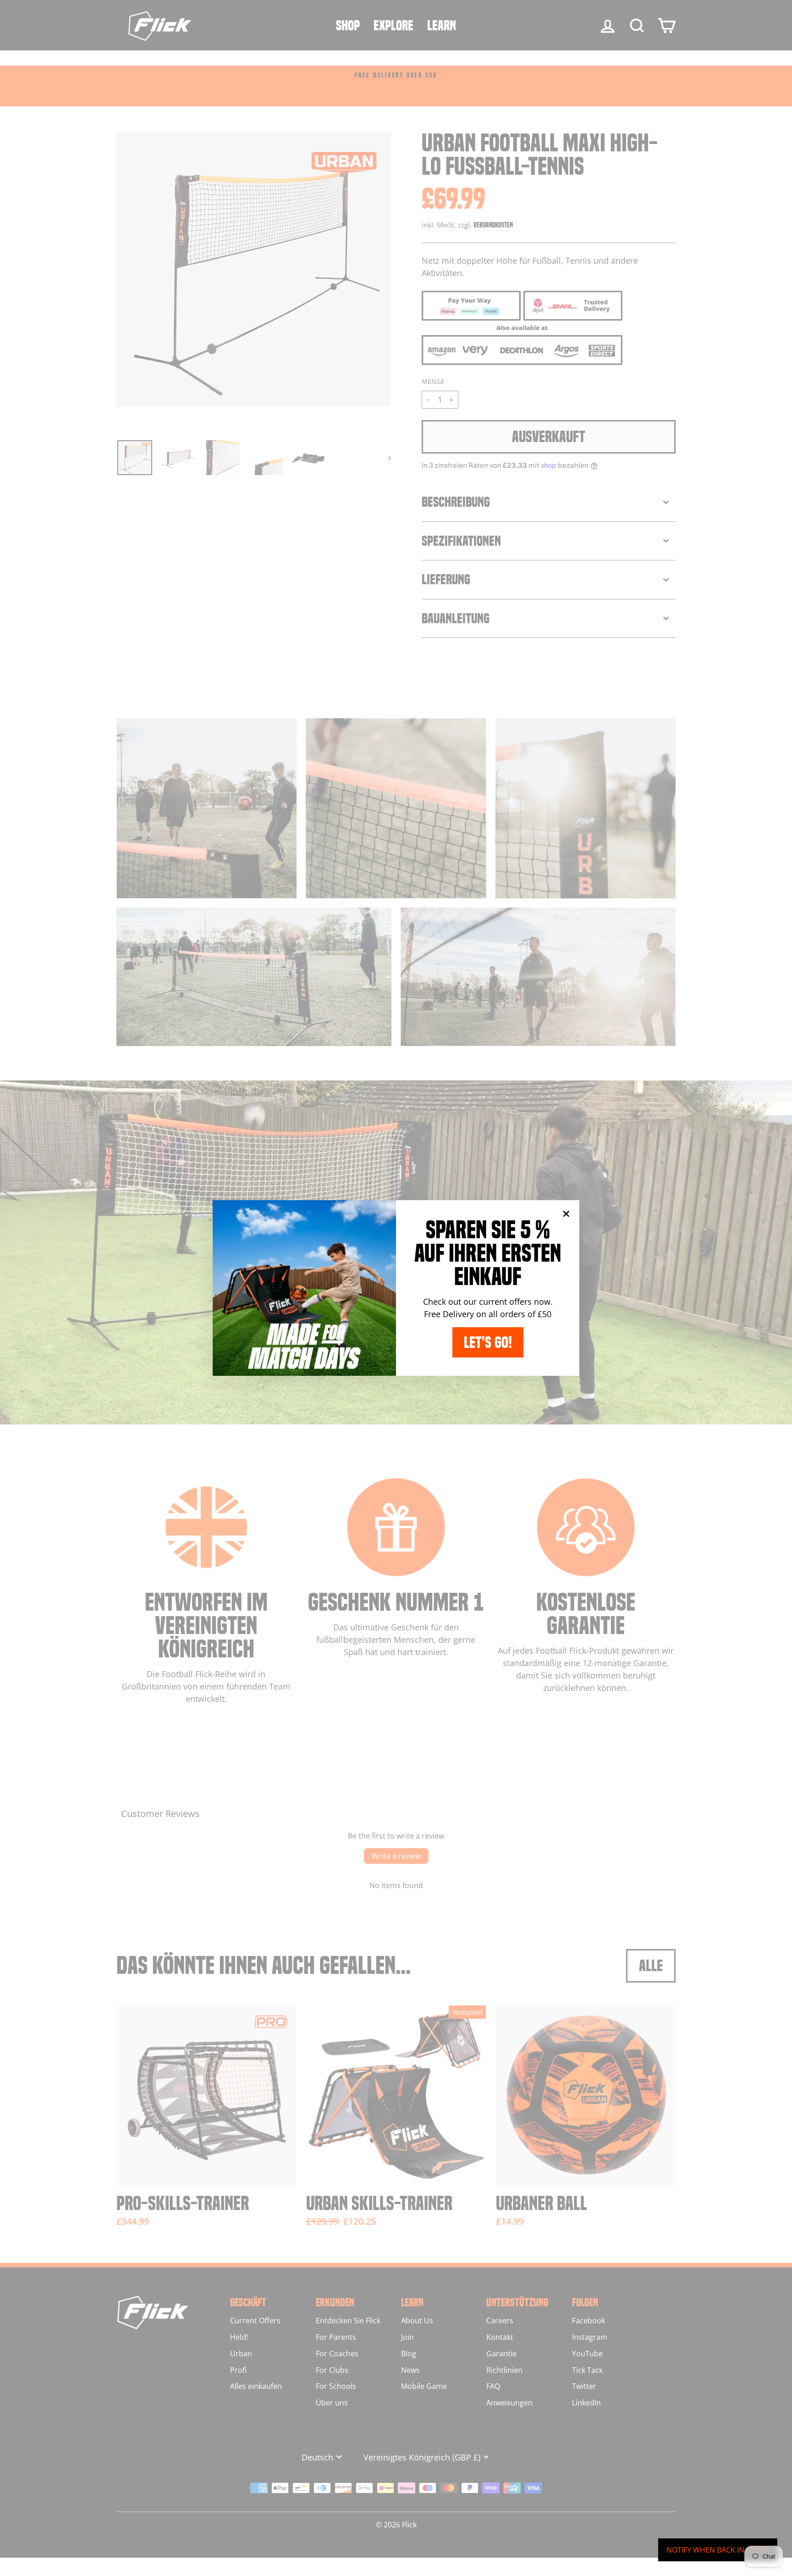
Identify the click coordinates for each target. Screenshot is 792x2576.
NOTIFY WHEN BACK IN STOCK (718, 2550)
